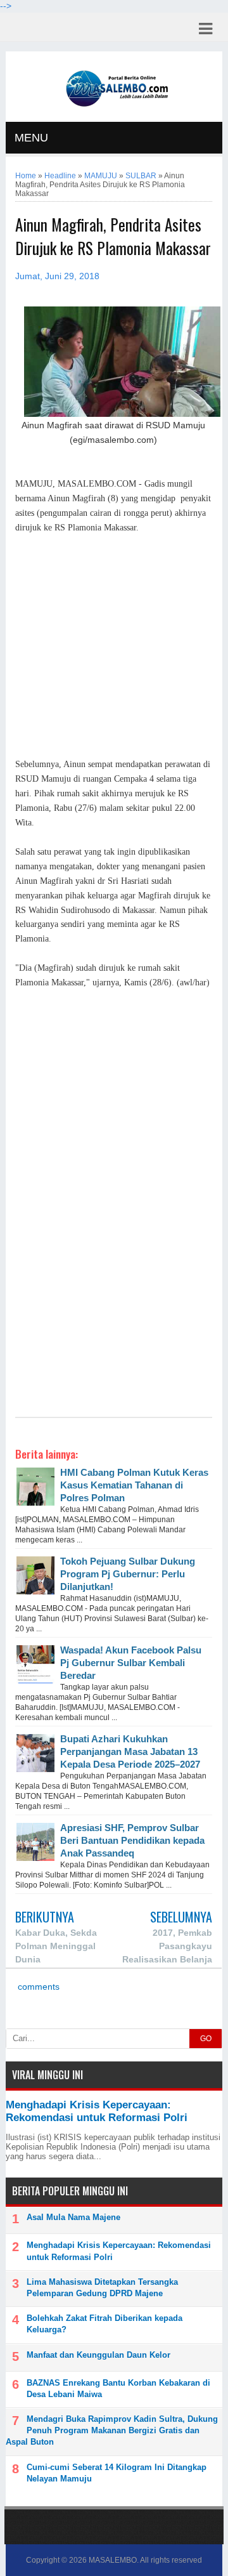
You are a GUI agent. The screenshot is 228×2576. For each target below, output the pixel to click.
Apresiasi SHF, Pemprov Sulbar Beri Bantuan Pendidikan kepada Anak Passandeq (132, 1840)
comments (37, 1987)
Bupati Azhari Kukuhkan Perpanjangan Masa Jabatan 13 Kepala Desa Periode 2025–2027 (130, 1751)
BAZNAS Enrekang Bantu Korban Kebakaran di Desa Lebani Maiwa (118, 2389)
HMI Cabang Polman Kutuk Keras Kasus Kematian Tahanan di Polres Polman (134, 1485)
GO (206, 2039)
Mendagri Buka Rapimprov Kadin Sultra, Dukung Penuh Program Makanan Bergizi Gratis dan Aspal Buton (112, 2430)
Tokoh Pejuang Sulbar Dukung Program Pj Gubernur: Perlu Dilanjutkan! (128, 1574)
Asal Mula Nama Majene (73, 2217)
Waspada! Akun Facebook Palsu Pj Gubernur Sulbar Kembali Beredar (131, 1663)
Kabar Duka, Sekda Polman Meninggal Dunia (56, 1946)
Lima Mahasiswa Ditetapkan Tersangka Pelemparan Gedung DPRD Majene (102, 2288)
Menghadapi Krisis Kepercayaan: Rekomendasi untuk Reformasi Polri (97, 2111)
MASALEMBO (113, 2560)
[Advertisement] (114, 647)
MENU (31, 138)
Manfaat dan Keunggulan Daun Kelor (98, 2355)
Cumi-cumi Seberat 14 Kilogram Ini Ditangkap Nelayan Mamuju (117, 2473)
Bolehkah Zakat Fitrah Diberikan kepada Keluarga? (104, 2324)
